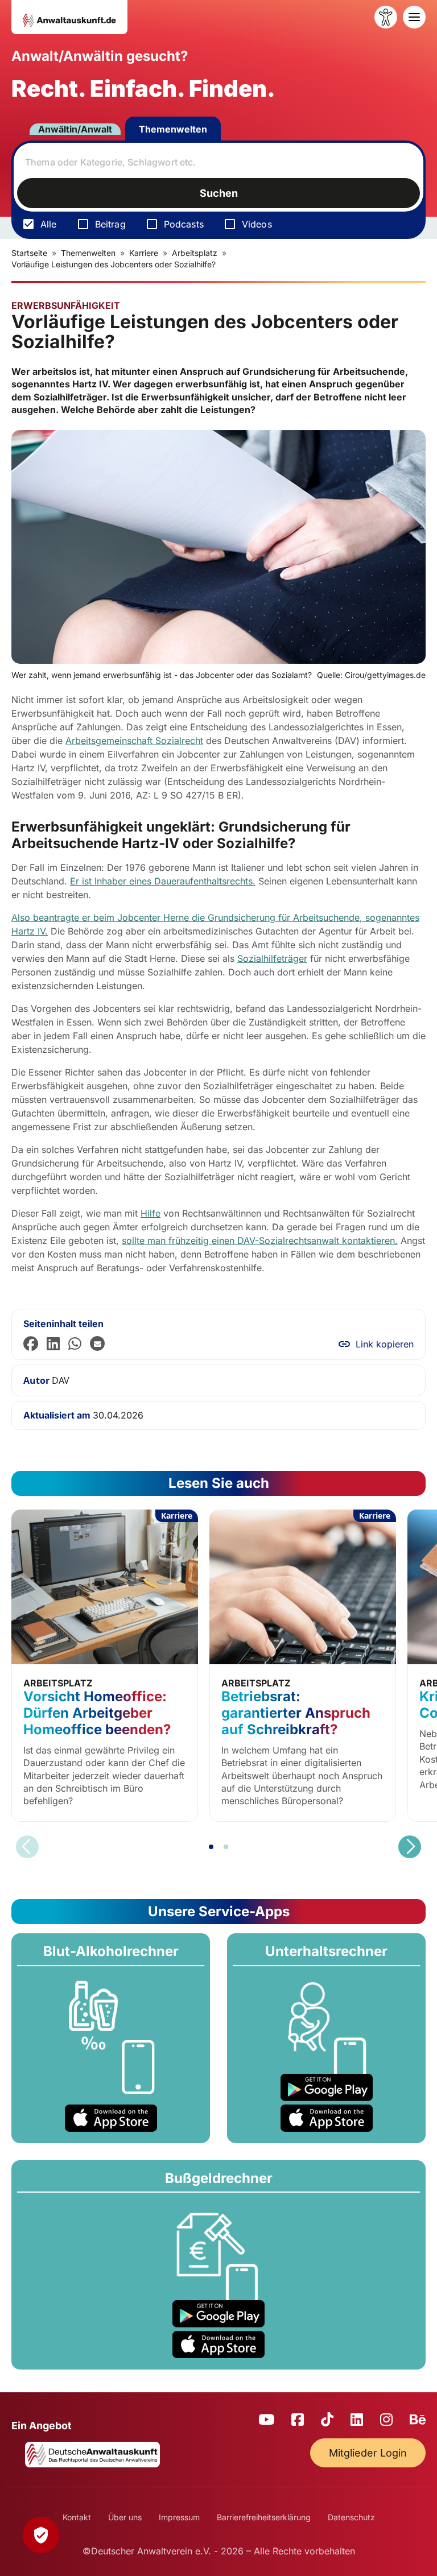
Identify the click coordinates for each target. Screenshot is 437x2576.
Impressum (179, 2517)
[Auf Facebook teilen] (31, 1344)
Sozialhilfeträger (272, 958)
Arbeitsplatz (195, 253)
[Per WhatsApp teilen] (75, 1344)
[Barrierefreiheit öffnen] (386, 17)
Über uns (125, 2517)
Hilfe (151, 1213)
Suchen (219, 193)
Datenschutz (351, 2517)
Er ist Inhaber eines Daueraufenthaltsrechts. (163, 881)
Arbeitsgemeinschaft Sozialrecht (134, 741)
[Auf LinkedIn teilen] (53, 1344)
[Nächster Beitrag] (410, 1847)
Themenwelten (173, 129)
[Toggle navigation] (414, 17)
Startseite (29, 253)
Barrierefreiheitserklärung (264, 2517)
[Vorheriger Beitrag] (27, 1847)
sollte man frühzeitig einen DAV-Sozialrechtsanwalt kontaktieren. (260, 1241)
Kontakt (77, 2517)
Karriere (144, 253)
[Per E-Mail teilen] (97, 1344)
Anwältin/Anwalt (75, 129)
